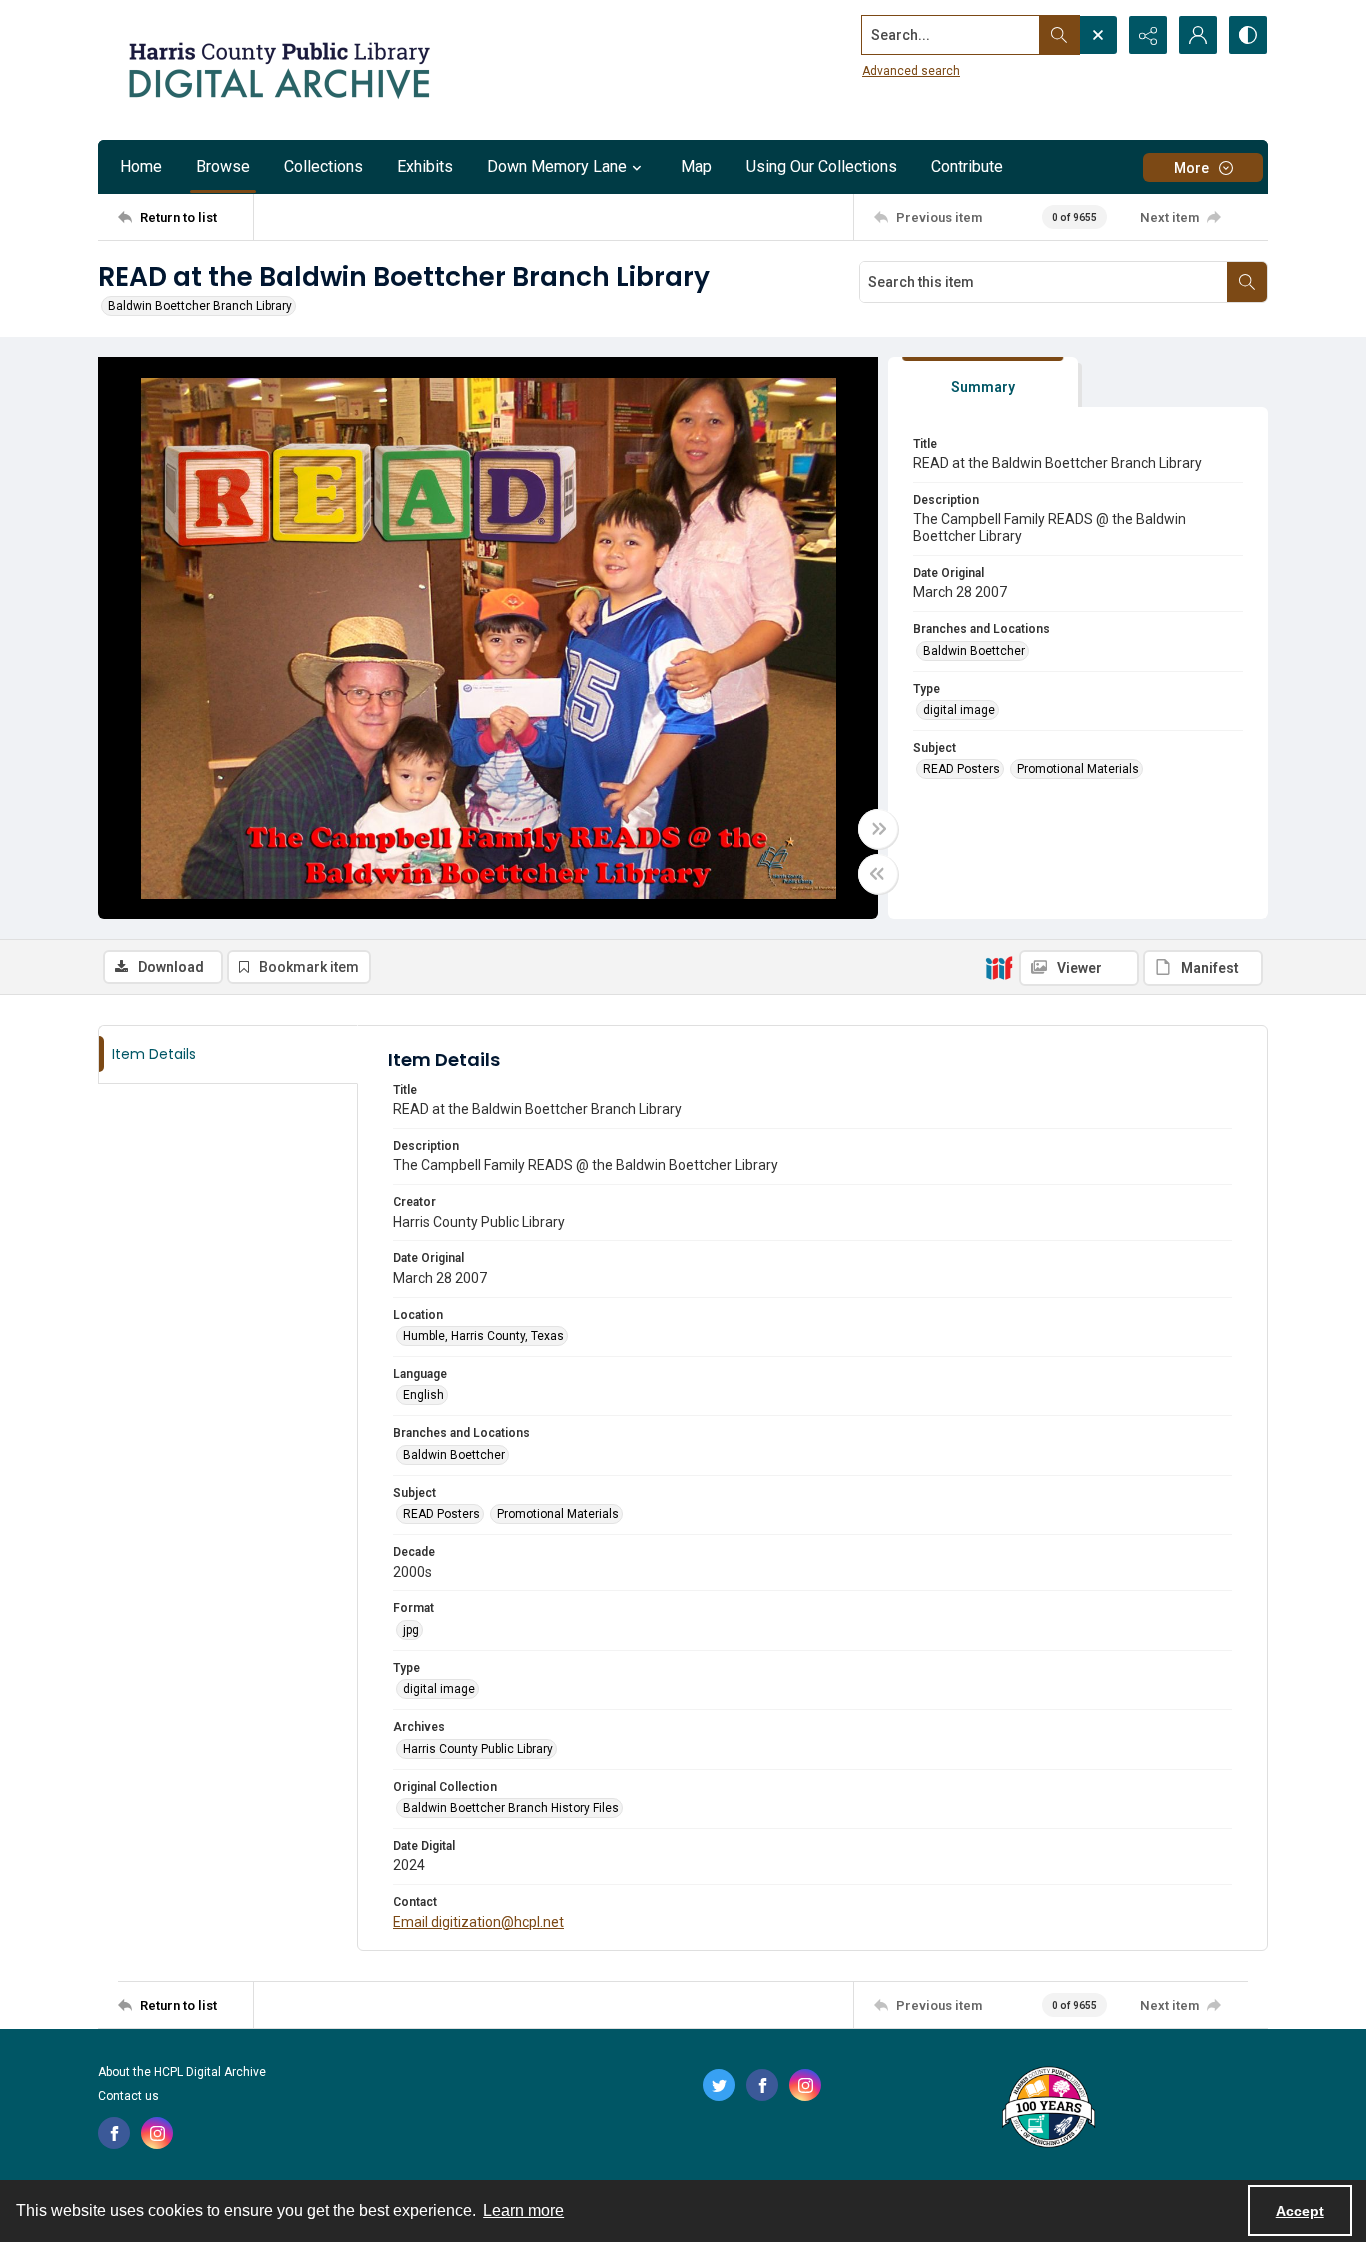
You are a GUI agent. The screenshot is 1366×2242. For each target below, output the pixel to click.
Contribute (967, 166)
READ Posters (961, 769)
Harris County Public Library (478, 1749)
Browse (223, 166)
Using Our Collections (821, 166)
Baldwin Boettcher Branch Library (200, 306)
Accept (1300, 2211)
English (423, 1395)
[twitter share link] (719, 2085)
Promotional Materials (1078, 769)
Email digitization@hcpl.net (478, 1922)
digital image (959, 710)
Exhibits (425, 166)
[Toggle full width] (878, 829)
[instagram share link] (157, 2133)
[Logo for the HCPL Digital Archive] (278, 70)
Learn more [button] (523, 2210)
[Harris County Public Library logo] (1047, 2109)
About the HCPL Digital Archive (182, 2072)
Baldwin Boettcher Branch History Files (511, 1808)
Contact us (128, 2096)
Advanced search (911, 71)
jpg (411, 1630)
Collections (323, 166)
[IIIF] (999, 967)
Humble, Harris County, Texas (483, 1336)
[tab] (983, 382)
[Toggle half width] (878, 874)
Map (696, 166)
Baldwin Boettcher (974, 651)
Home (141, 166)
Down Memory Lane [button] (557, 166)
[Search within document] (1247, 282)
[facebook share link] (114, 2133)
